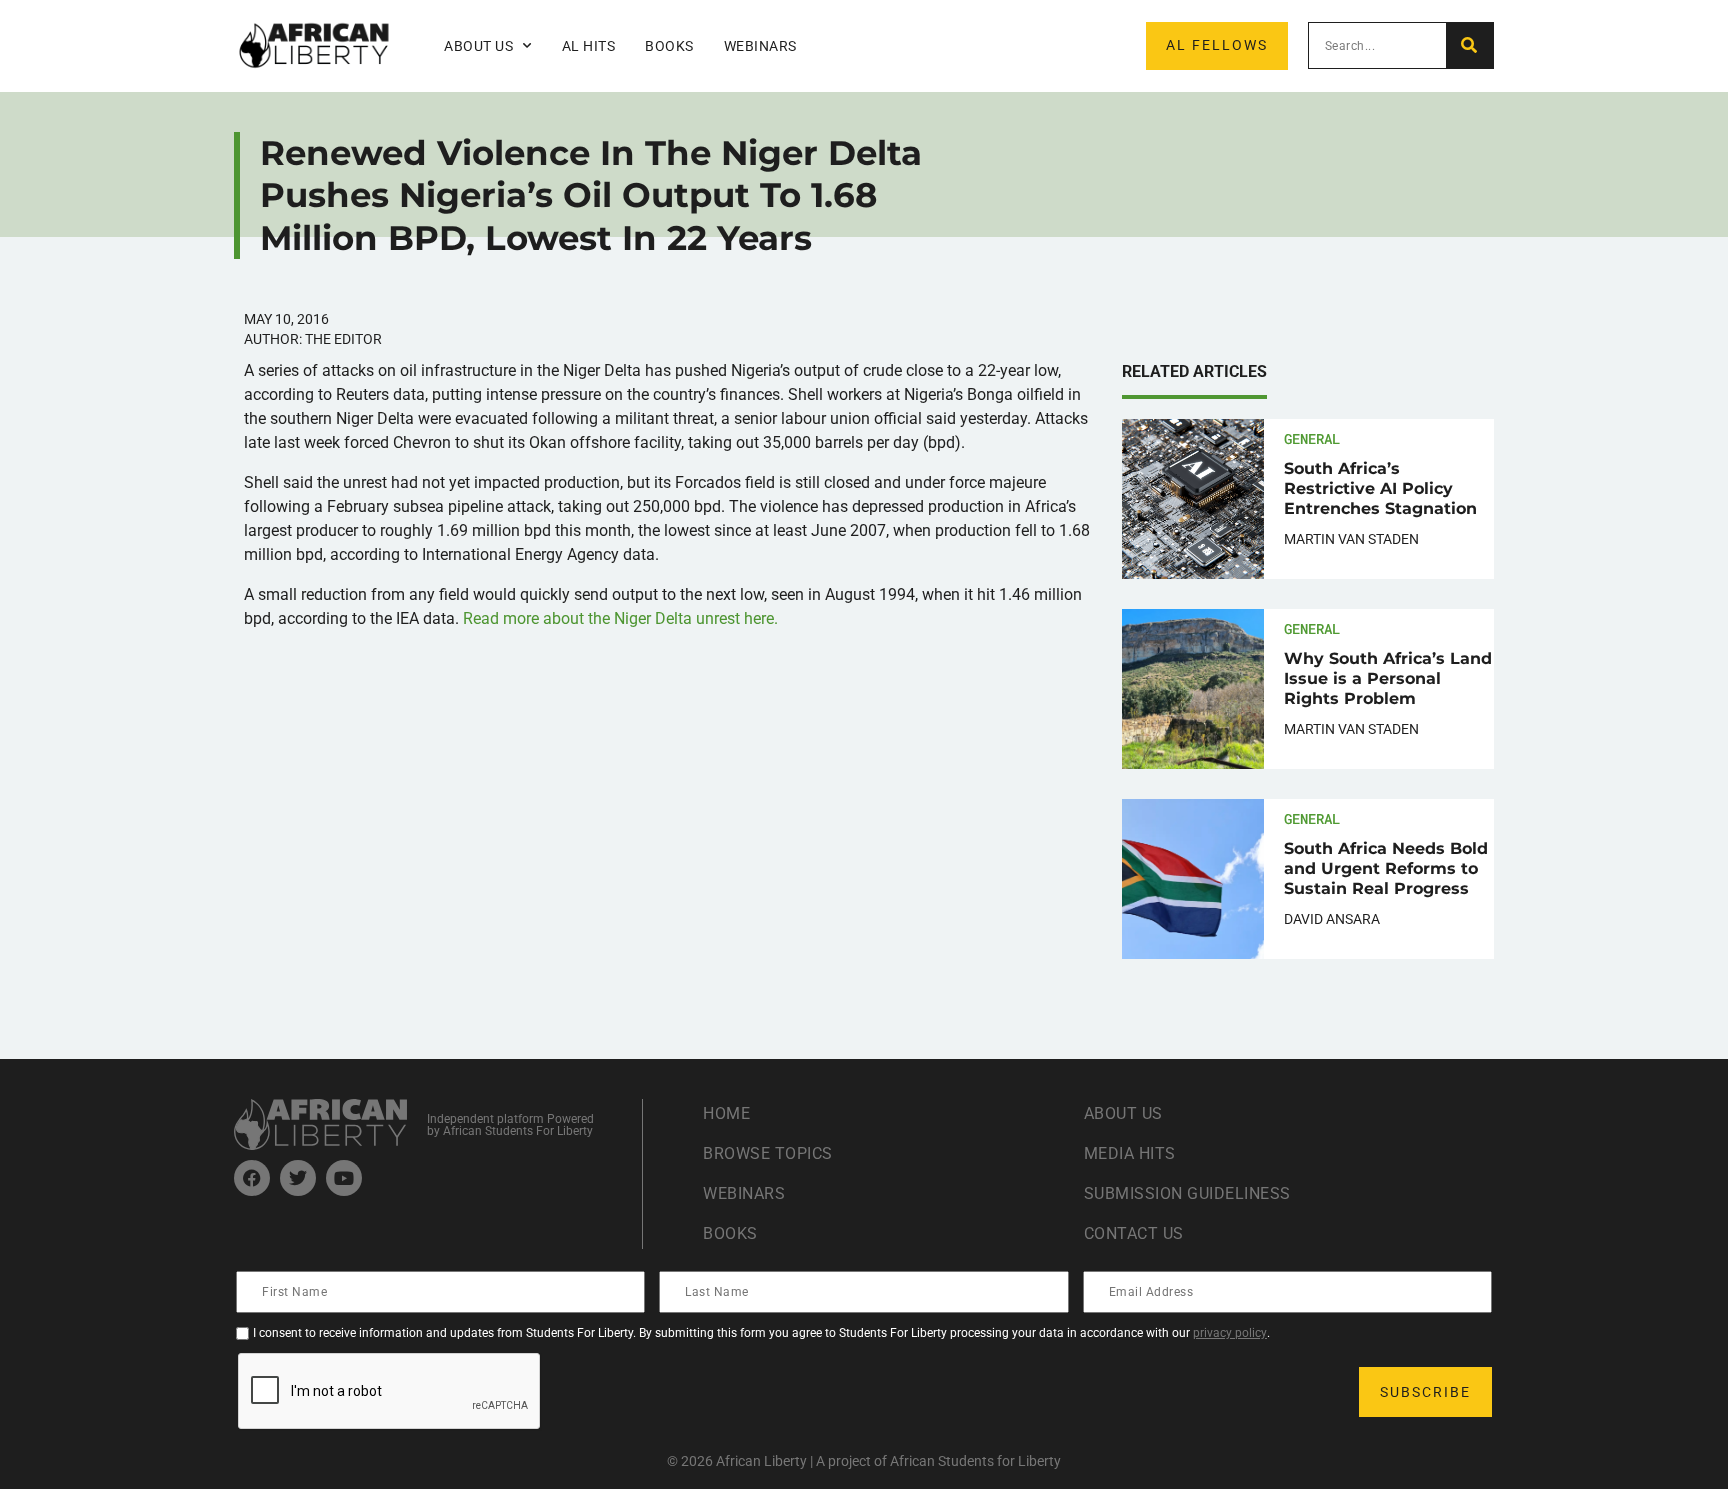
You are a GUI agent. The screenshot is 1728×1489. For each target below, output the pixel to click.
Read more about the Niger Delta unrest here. (620, 618)
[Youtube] (344, 1178)
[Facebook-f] (252, 1178)
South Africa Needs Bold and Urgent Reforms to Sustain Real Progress (1386, 868)
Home (726, 1113)
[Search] (1469, 45)
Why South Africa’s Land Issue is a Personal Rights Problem (1388, 678)
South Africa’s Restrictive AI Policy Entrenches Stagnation (1380, 488)
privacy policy (1230, 1333)
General (1312, 438)
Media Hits (1130, 1153)
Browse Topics (768, 1153)
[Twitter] (298, 1178)
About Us (1123, 1113)
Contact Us (1134, 1233)
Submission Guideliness (1187, 1193)
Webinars (760, 46)
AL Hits (589, 46)
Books (669, 46)
